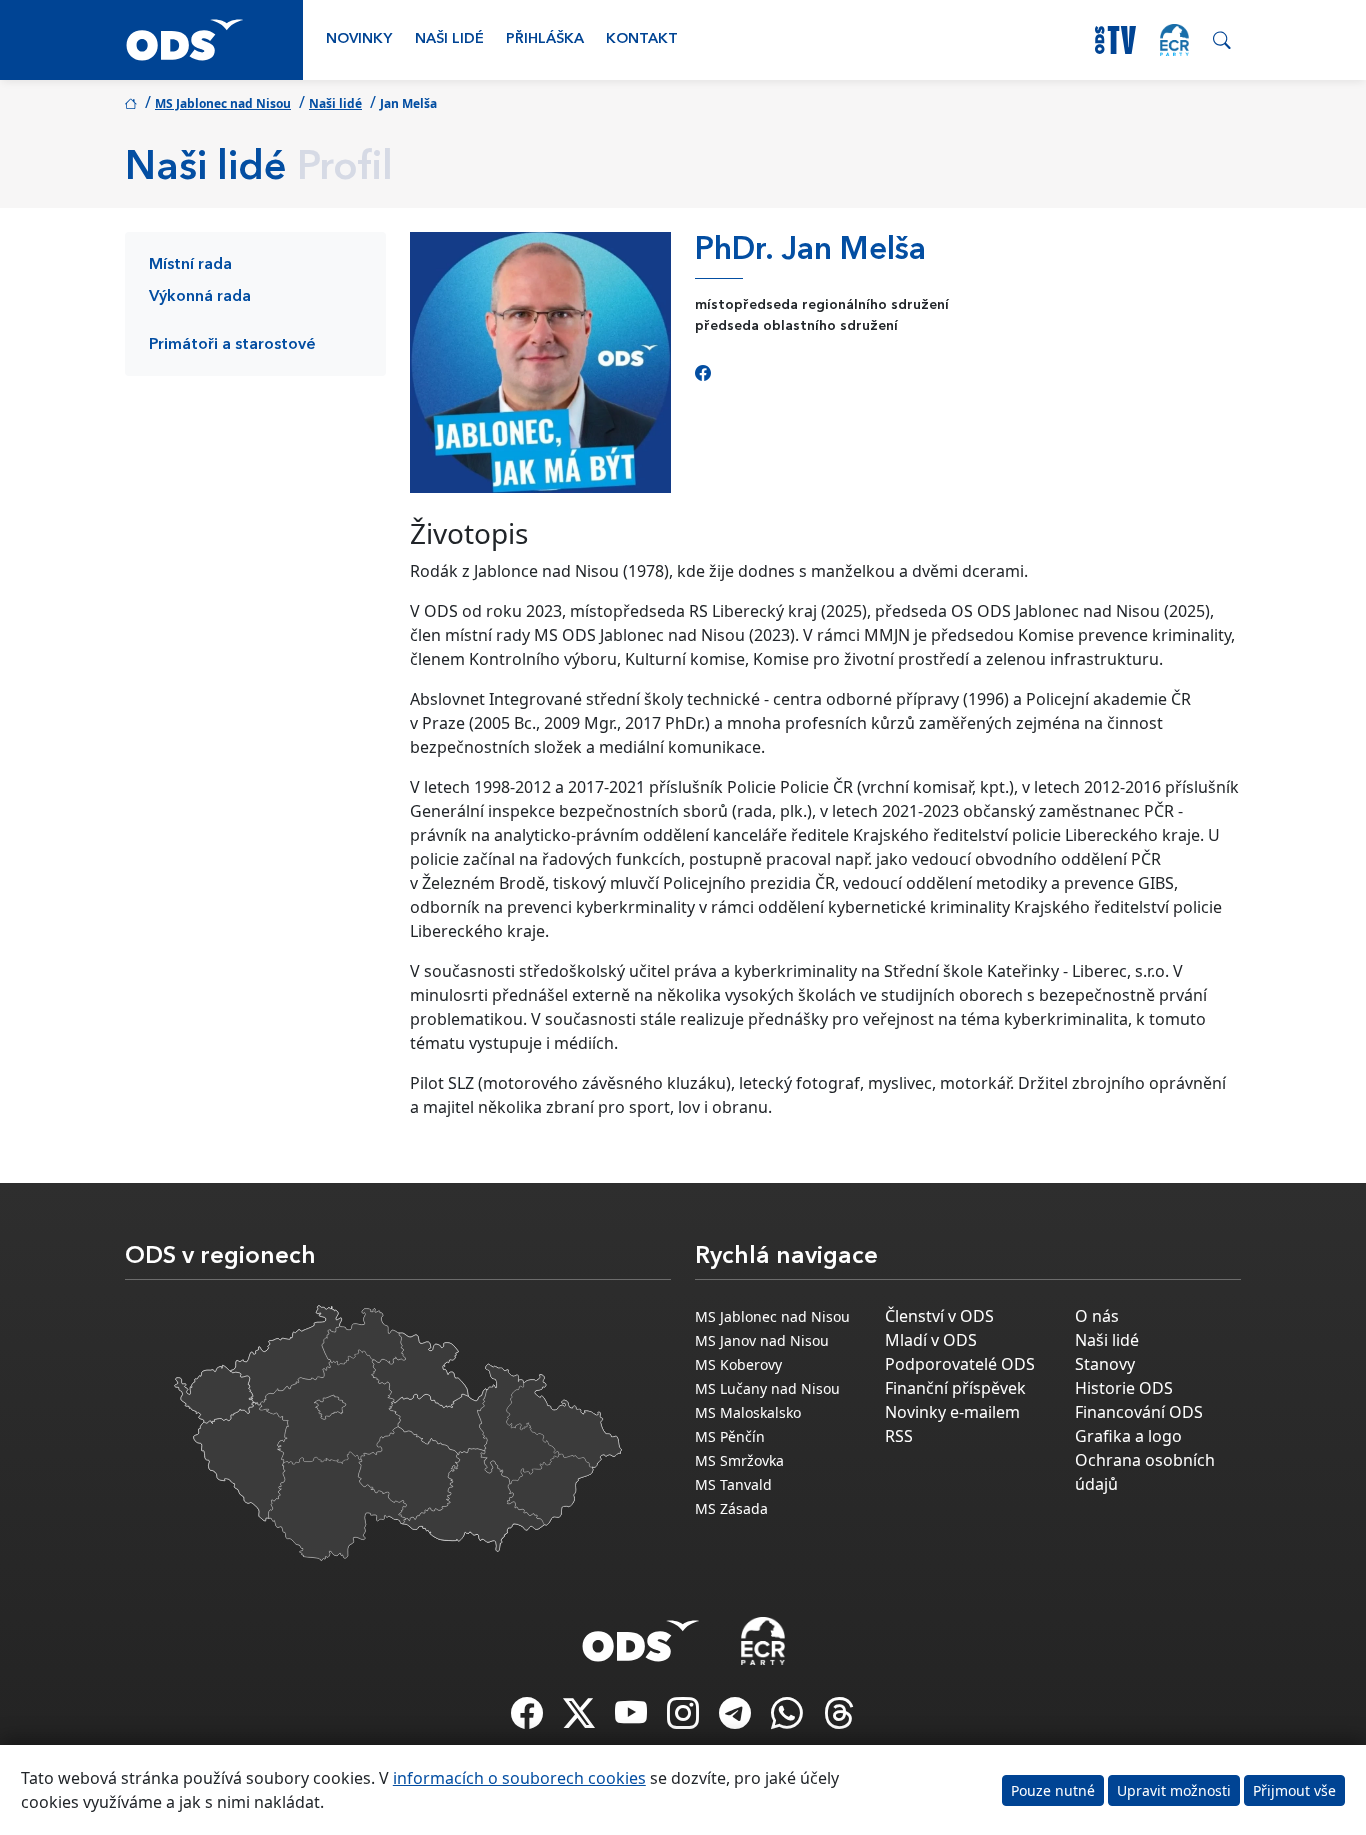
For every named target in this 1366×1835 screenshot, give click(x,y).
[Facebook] (703, 373)
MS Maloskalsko (748, 1412)
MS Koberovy (738, 1364)
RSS (899, 1436)
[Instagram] (685, 1719)
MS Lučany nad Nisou (767, 1388)
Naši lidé (449, 39)
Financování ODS (1139, 1412)
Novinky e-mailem (952, 1412)
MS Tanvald (733, 1484)
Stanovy (1105, 1364)
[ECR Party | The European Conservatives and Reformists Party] (1174, 40)
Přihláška (545, 39)
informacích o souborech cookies (519, 1778)
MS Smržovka (739, 1460)
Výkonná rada (200, 297)
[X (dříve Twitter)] (581, 1719)
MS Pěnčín (730, 1436)
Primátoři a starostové (232, 345)
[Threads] (839, 1719)
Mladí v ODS (931, 1340)
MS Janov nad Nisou (762, 1340)
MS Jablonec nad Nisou (223, 103)
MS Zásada (731, 1508)
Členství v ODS (939, 1316)
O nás (1097, 1316)
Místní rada (190, 265)
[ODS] (641, 1635)
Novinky (359, 39)
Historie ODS (1124, 1388)
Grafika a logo (1128, 1436)
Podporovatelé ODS (960, 1364)
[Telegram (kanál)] (737, 1719)
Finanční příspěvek (955, 1388)
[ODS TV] (633, 1719)
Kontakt (642, 39)
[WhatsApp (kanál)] (789, 1719)
